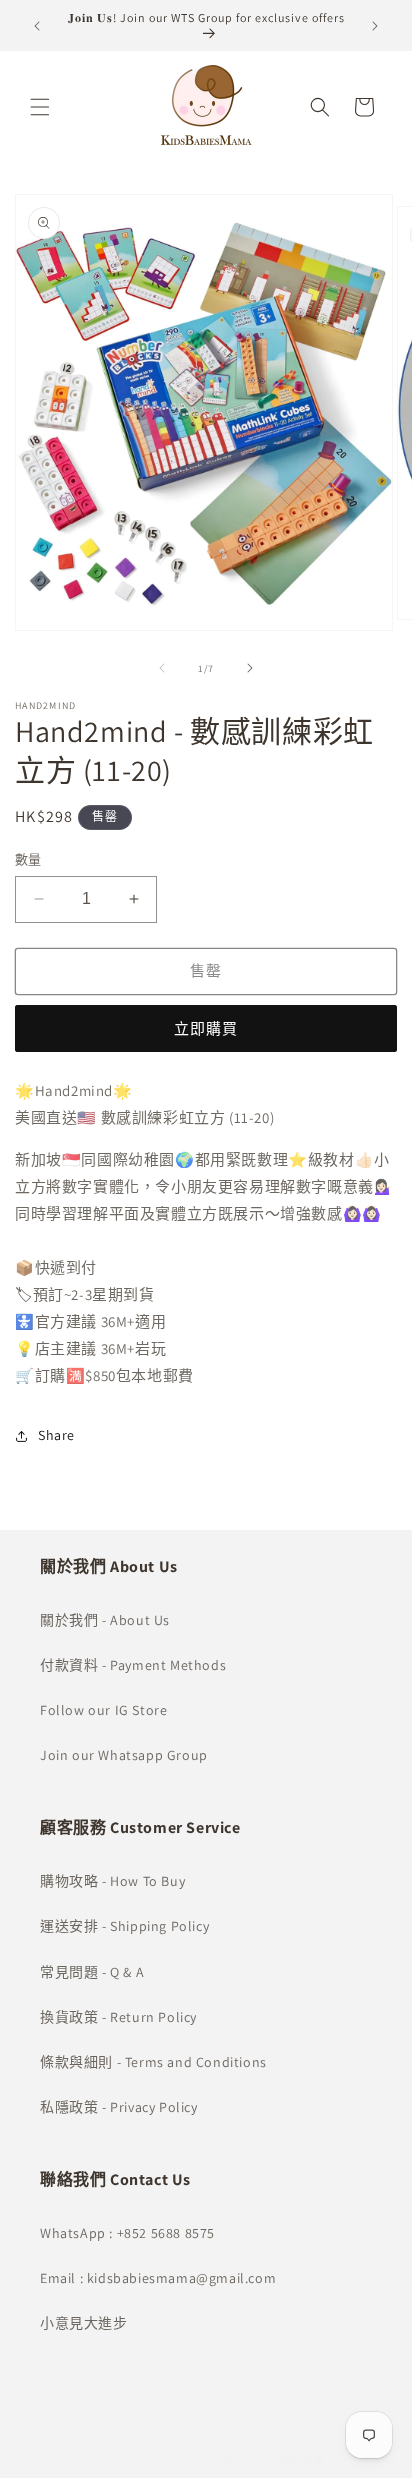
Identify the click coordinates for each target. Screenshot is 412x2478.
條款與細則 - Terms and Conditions (153, 2062)
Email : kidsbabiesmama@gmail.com (158, 2278)
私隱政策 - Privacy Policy (119, 2107)
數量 (28, 859)
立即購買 (206, 1028)
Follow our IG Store (103, 1710)
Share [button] (56, 1435)
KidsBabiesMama (173, 2462)
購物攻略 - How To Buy (112, 1881)
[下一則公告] (375, 26)
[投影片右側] (250, 668)
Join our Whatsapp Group (124, 1755)
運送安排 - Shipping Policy (124, 1926)
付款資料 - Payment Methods (133, 1665)
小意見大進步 (84, 2323)
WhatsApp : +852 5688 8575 (127, 2233)
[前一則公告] (37, 26)
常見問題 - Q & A (92, 1972)
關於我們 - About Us (105, 1620)
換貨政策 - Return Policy (118, 2017)
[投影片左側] (162, 668)
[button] (40, 107)
